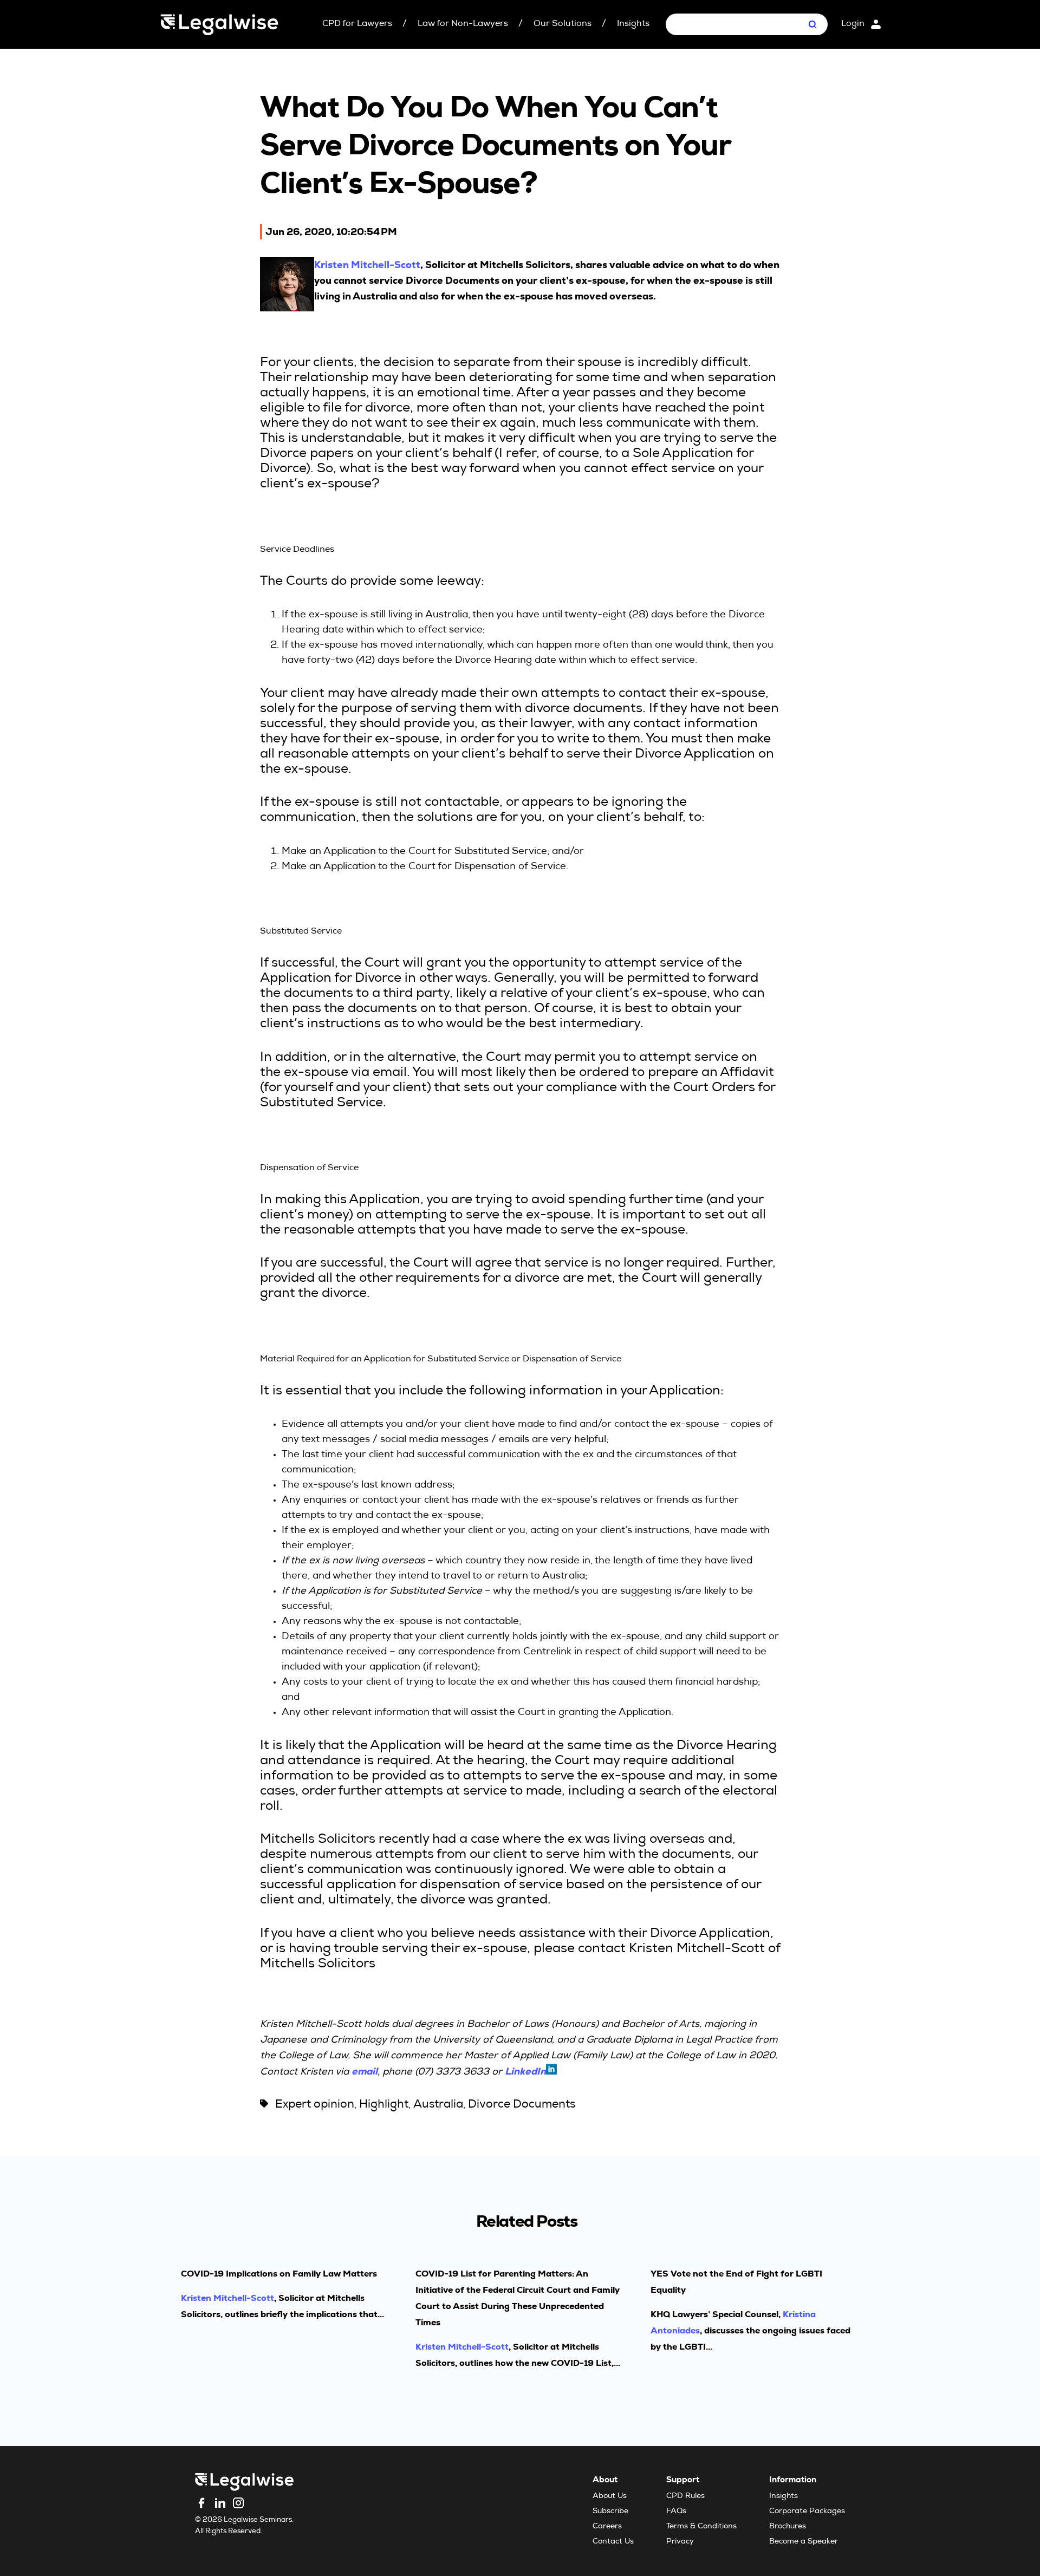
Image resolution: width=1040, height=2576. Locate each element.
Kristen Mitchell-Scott (367, 265)
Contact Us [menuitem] (613, 2542)
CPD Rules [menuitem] (685, 2496)
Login (853, 24)
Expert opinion (315, 2105)
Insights (633, 24)
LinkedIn (525, 2071)
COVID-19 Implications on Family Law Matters (279, 2274)
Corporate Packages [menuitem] (807, 2512)
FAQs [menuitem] (676, 2512)
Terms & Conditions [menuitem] (701, 2527)
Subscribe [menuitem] (610, 2512)
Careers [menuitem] (607, 2527)
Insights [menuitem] (784, 2496)
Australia (438, 2105)
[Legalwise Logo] (219, 25)
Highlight (384, 2105)
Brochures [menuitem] (788, 2527)
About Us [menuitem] (610, 2496)
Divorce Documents (522, 2105)
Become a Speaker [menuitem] (804, 2542)
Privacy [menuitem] (680, 2542)
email (365, 2071)
